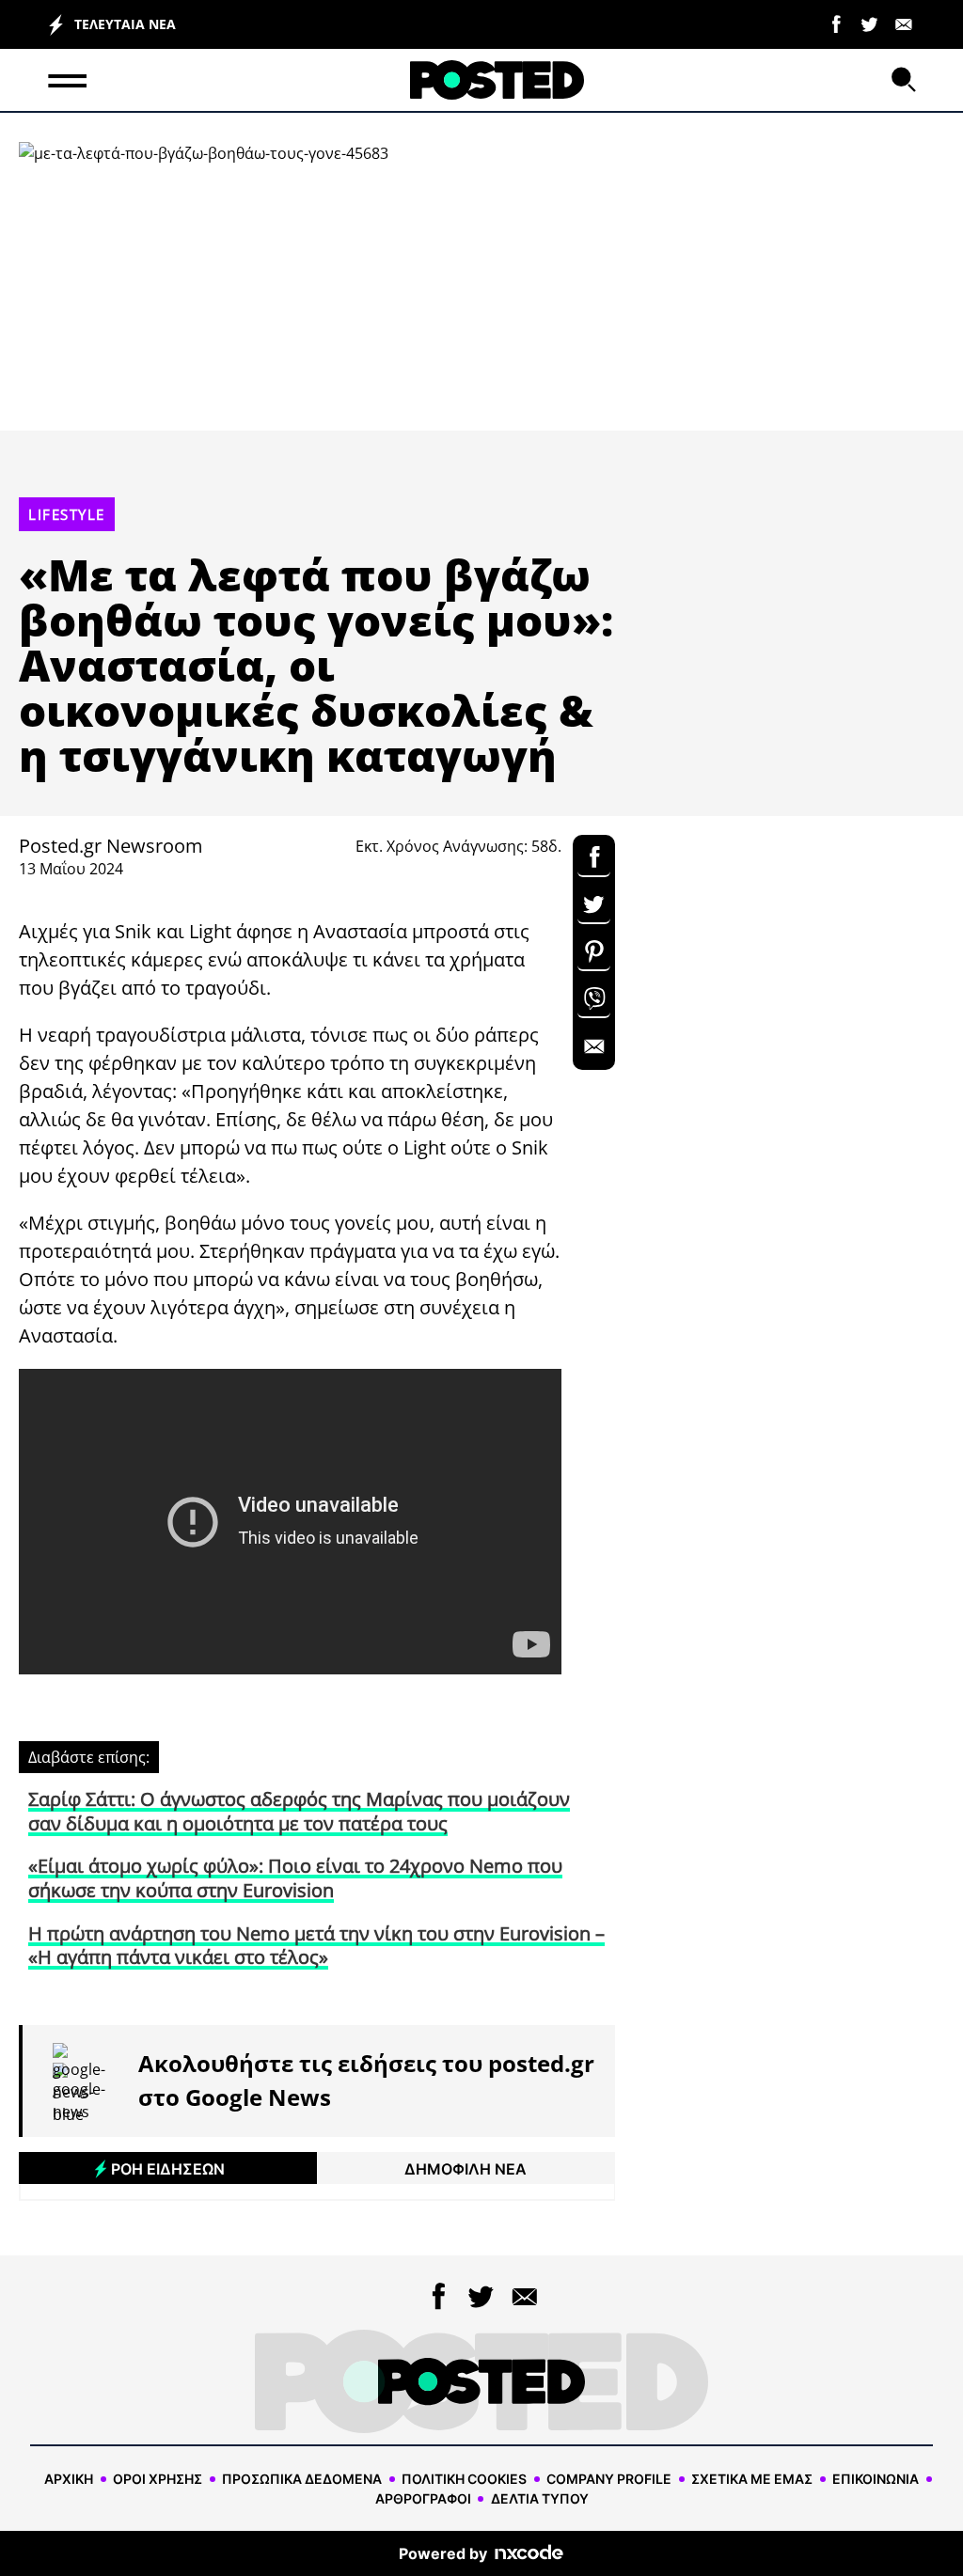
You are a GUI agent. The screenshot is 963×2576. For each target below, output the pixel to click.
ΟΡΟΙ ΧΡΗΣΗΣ (158, 2479)
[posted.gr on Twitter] (870, 23)
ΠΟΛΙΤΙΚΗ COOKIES (464, 2479)
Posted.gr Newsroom (111, 846)
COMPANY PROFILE (609, 2479)
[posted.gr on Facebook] (836, 23)
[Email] (904, 23)
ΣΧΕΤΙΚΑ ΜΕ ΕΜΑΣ (752, 2479)
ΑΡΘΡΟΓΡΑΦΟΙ (423, 2498)
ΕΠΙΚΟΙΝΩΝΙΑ (876, 2479)
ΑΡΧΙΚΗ (69, 2479)
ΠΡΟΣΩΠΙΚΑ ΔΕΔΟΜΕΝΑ (302, 2479)
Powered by (443, 2553)
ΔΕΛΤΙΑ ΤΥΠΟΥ (540, 2498)
